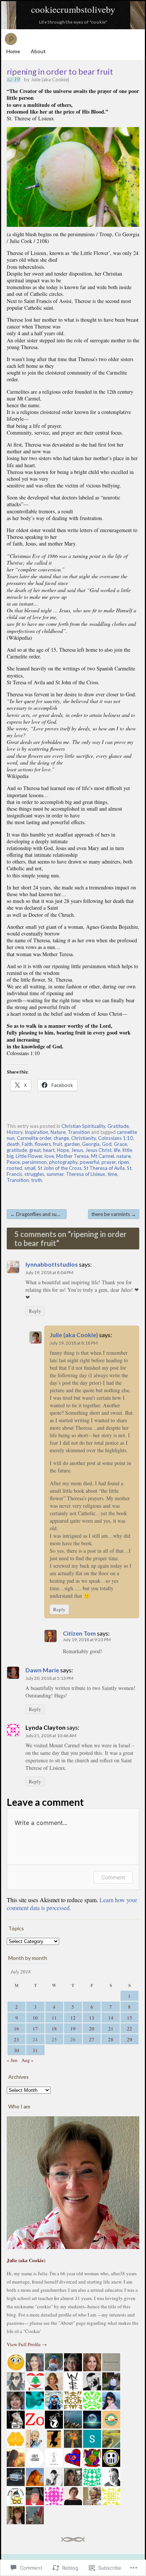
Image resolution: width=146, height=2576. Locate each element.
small (30, 1168)
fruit (58, 1144)
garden (72, 1144)
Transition (79, 1132)
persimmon (34, 1162)
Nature (58, 1132)
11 (54, 2018)
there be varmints (114, 1214)
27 (92, 2039)
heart (49, 1150)
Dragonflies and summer (38, 1214)
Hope (63, 1150)
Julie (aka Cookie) (50, 79)
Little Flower (29, 1156)
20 (92, 2029)
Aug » (28, 2060)
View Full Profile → (27, 2344)
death (13, 1144)
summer (55, 1174)
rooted (14, 1168)
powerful (89, 1162)
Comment (113, 1877)
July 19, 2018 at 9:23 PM (87, 1640)
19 (73, 2029)
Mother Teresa (72, 1156)
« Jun (12, 2060)
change (61, 1138)
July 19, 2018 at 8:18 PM (74, 1343)
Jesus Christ (98, 1150)
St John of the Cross (60, 1168)
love (49, 1156)
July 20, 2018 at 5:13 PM (49, 1678)
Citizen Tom (79, 1633)
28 (111, 2039)
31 (35, 2050)
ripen (124, 1162)
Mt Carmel (103, 1156)
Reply (35, 1311)
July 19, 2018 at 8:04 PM (49, 1272)
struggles (34, 1174)
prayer (109, 1162)
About (38, 51)
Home (13, 51)
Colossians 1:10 (115, 1138)
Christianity (83, 1138)
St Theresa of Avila (104, 1168)
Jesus (77, 1150)
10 (35, 2018)
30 (16, 2050)
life (117, 1150)
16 (16, 2029)
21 (111, 2029)
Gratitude (118, 1126)
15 (130, 2018)
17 (35, 2029)
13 (92, 2018)
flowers (43, 1144)
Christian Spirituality (83, 1126)
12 (73, 2018)
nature (124, 1156)
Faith (27, 1144)
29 (130, 2039)
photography (63, 1162)
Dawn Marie (42, 1670)
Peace (13, 1162)
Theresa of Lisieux (86, 1174)
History (15, 1132)
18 (54, 2029)
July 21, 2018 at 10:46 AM (51, 1736)
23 (16, 2039)
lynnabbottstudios (52, 1264)
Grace (120, 1144)
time (112, 1174)
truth (36, 1180)
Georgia (91, 1144)
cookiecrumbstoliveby (73, 9)
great (35, 1150)
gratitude (17, 1150)
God (107, 1144)
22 (130, 2029)
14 (111, 2018)
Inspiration (36, 1132)
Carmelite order (34, 1138)
